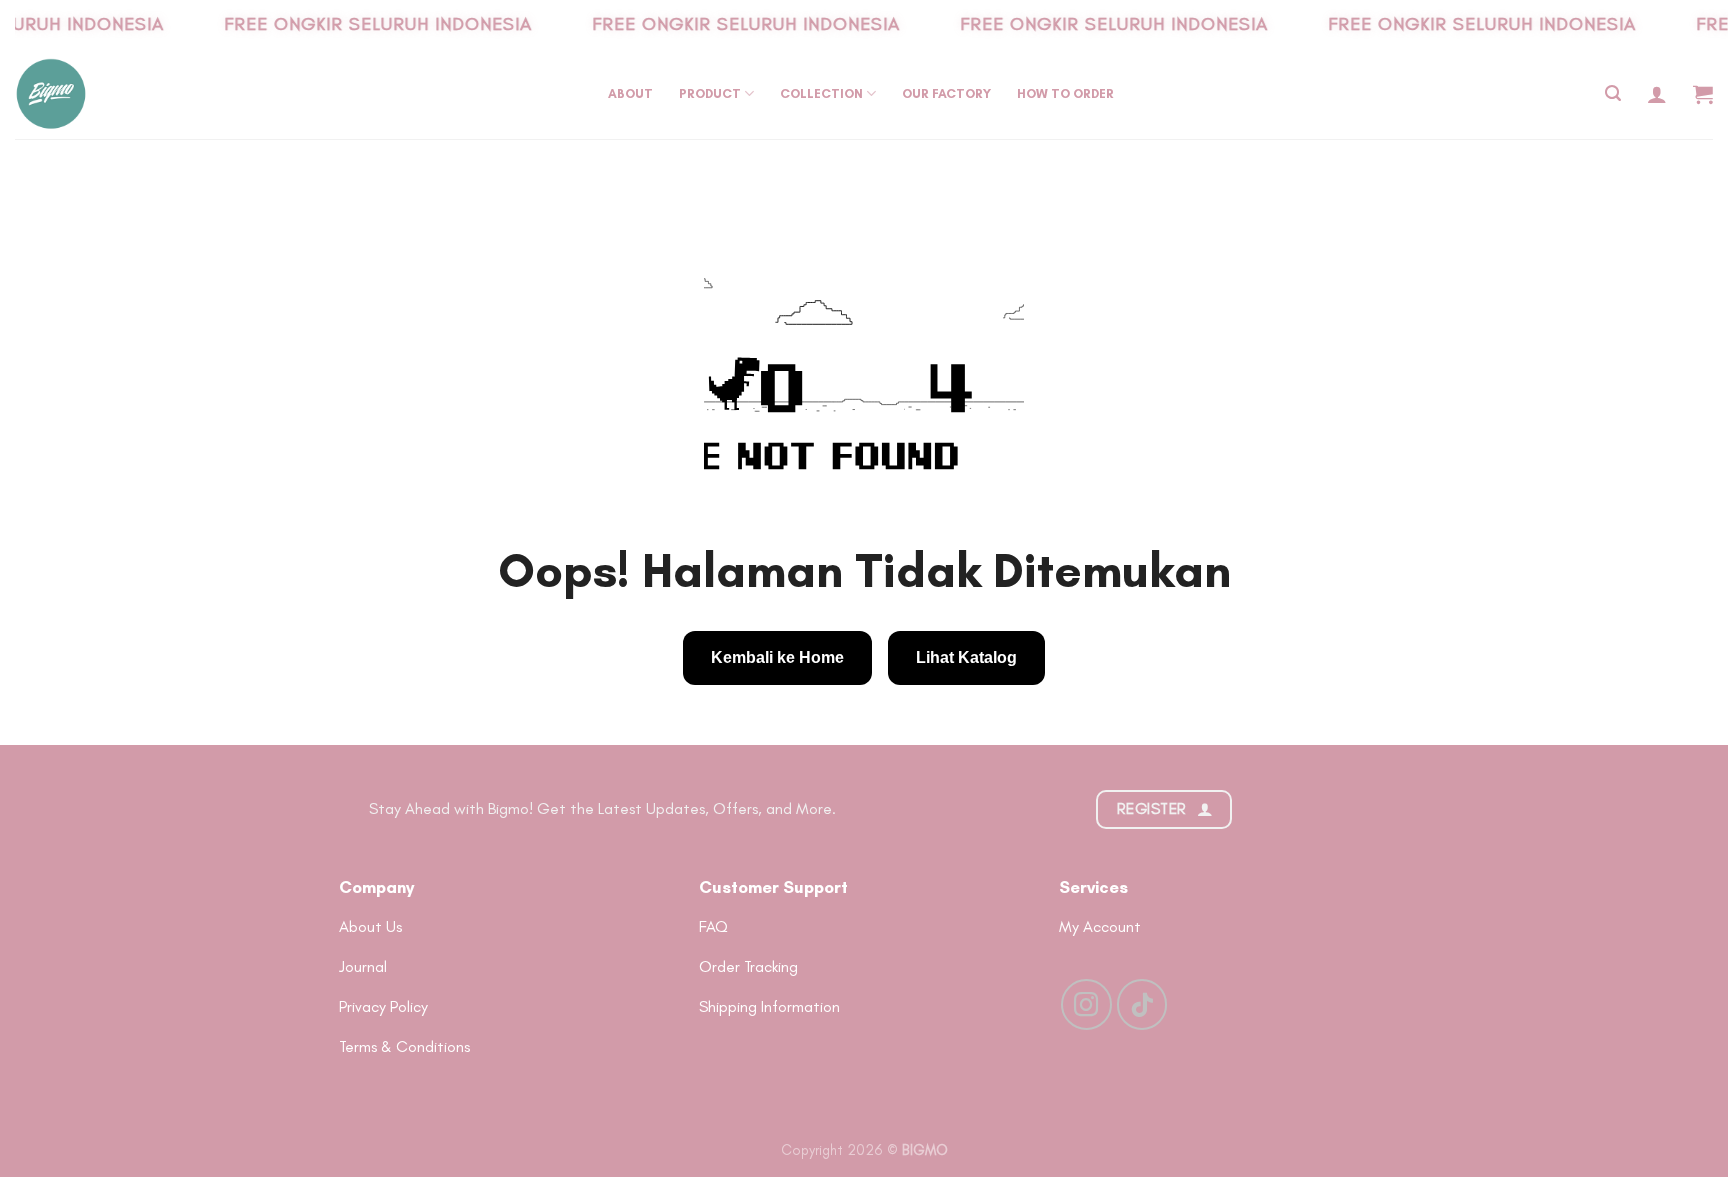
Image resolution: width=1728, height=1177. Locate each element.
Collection (821, 93)
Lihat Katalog (966, 657)
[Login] (1657, 94)
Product (710, 93)
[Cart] (1703, 94)
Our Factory (946, 93)
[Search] (1613, 93)
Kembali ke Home (777, 657)
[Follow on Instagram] (1086, 1004)
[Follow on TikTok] (1142, 1004)
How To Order (1065, 93)
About (630, 93)
